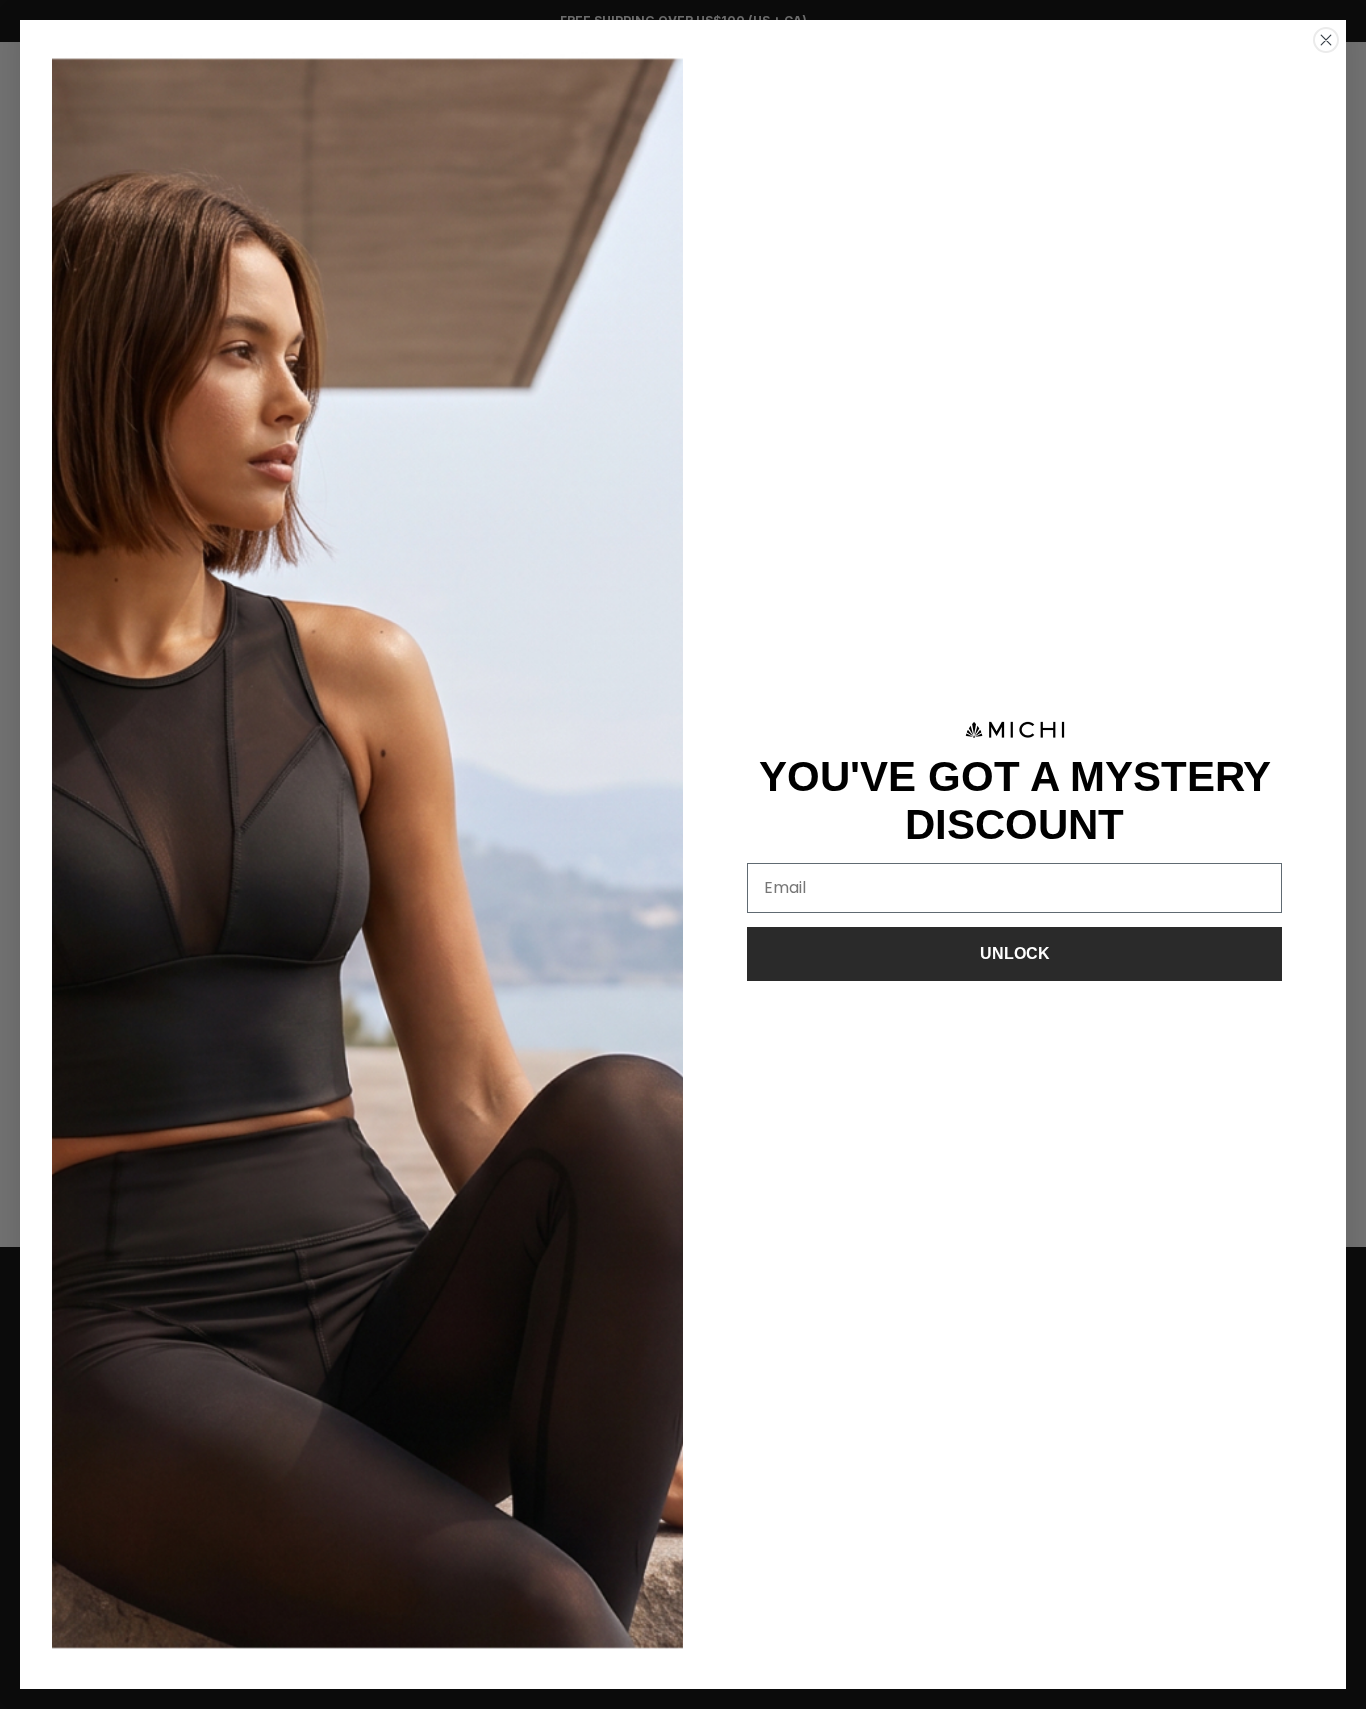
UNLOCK (1015, 953)
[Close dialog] (1326, 40)
